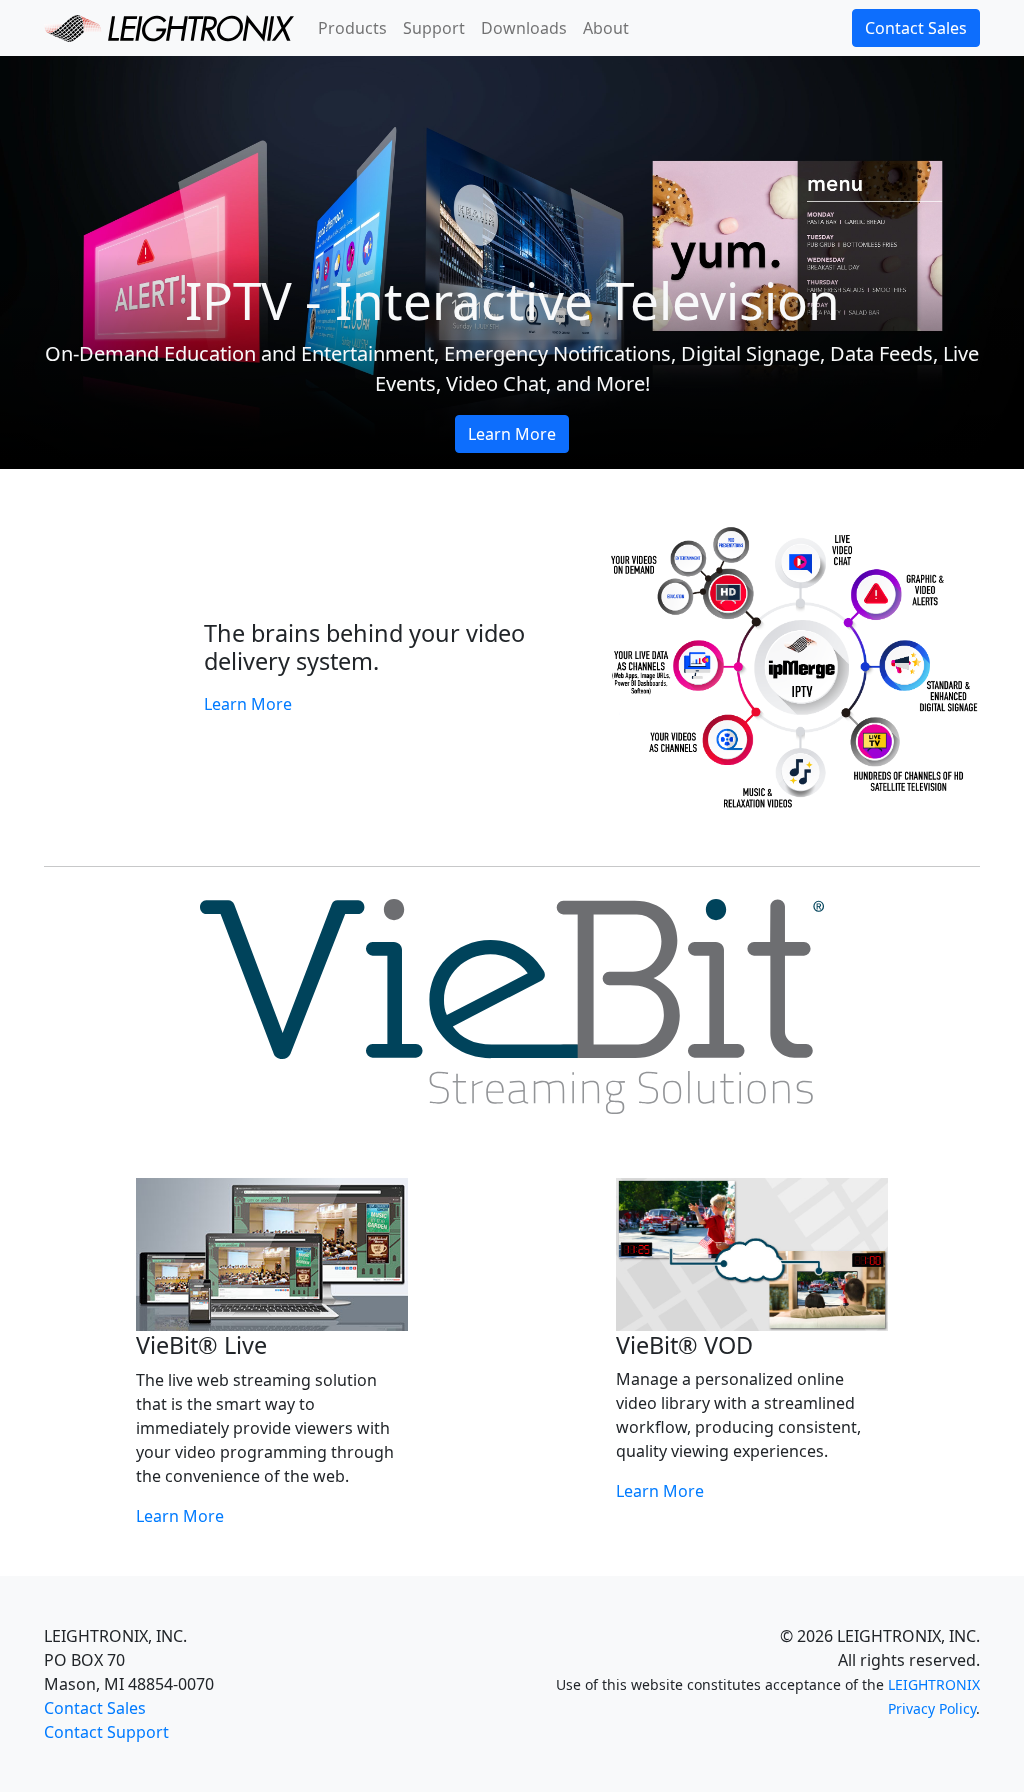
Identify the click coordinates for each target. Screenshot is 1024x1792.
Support (434, 28)
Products (352, 28)
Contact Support (106, 1732)
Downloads (524, 28)
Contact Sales (916, 28)
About (606, 28)
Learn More (512, 434)
